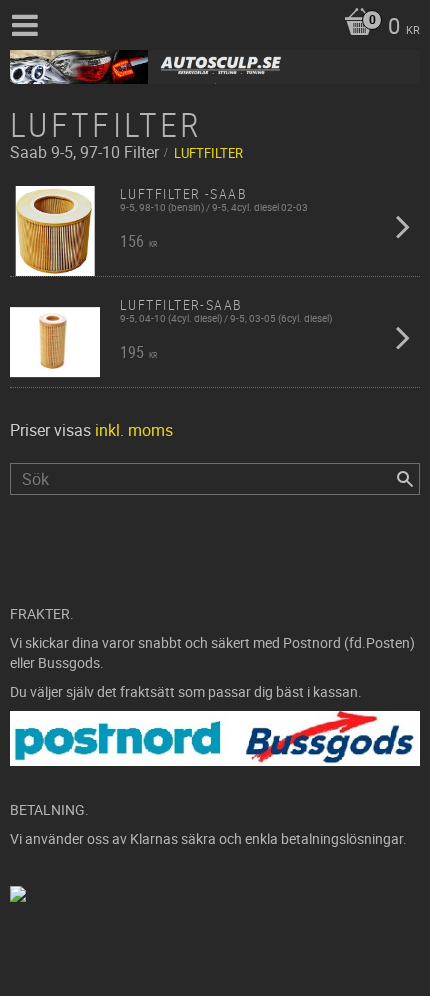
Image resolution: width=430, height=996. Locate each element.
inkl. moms (134, 430)
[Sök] (405, 479)
